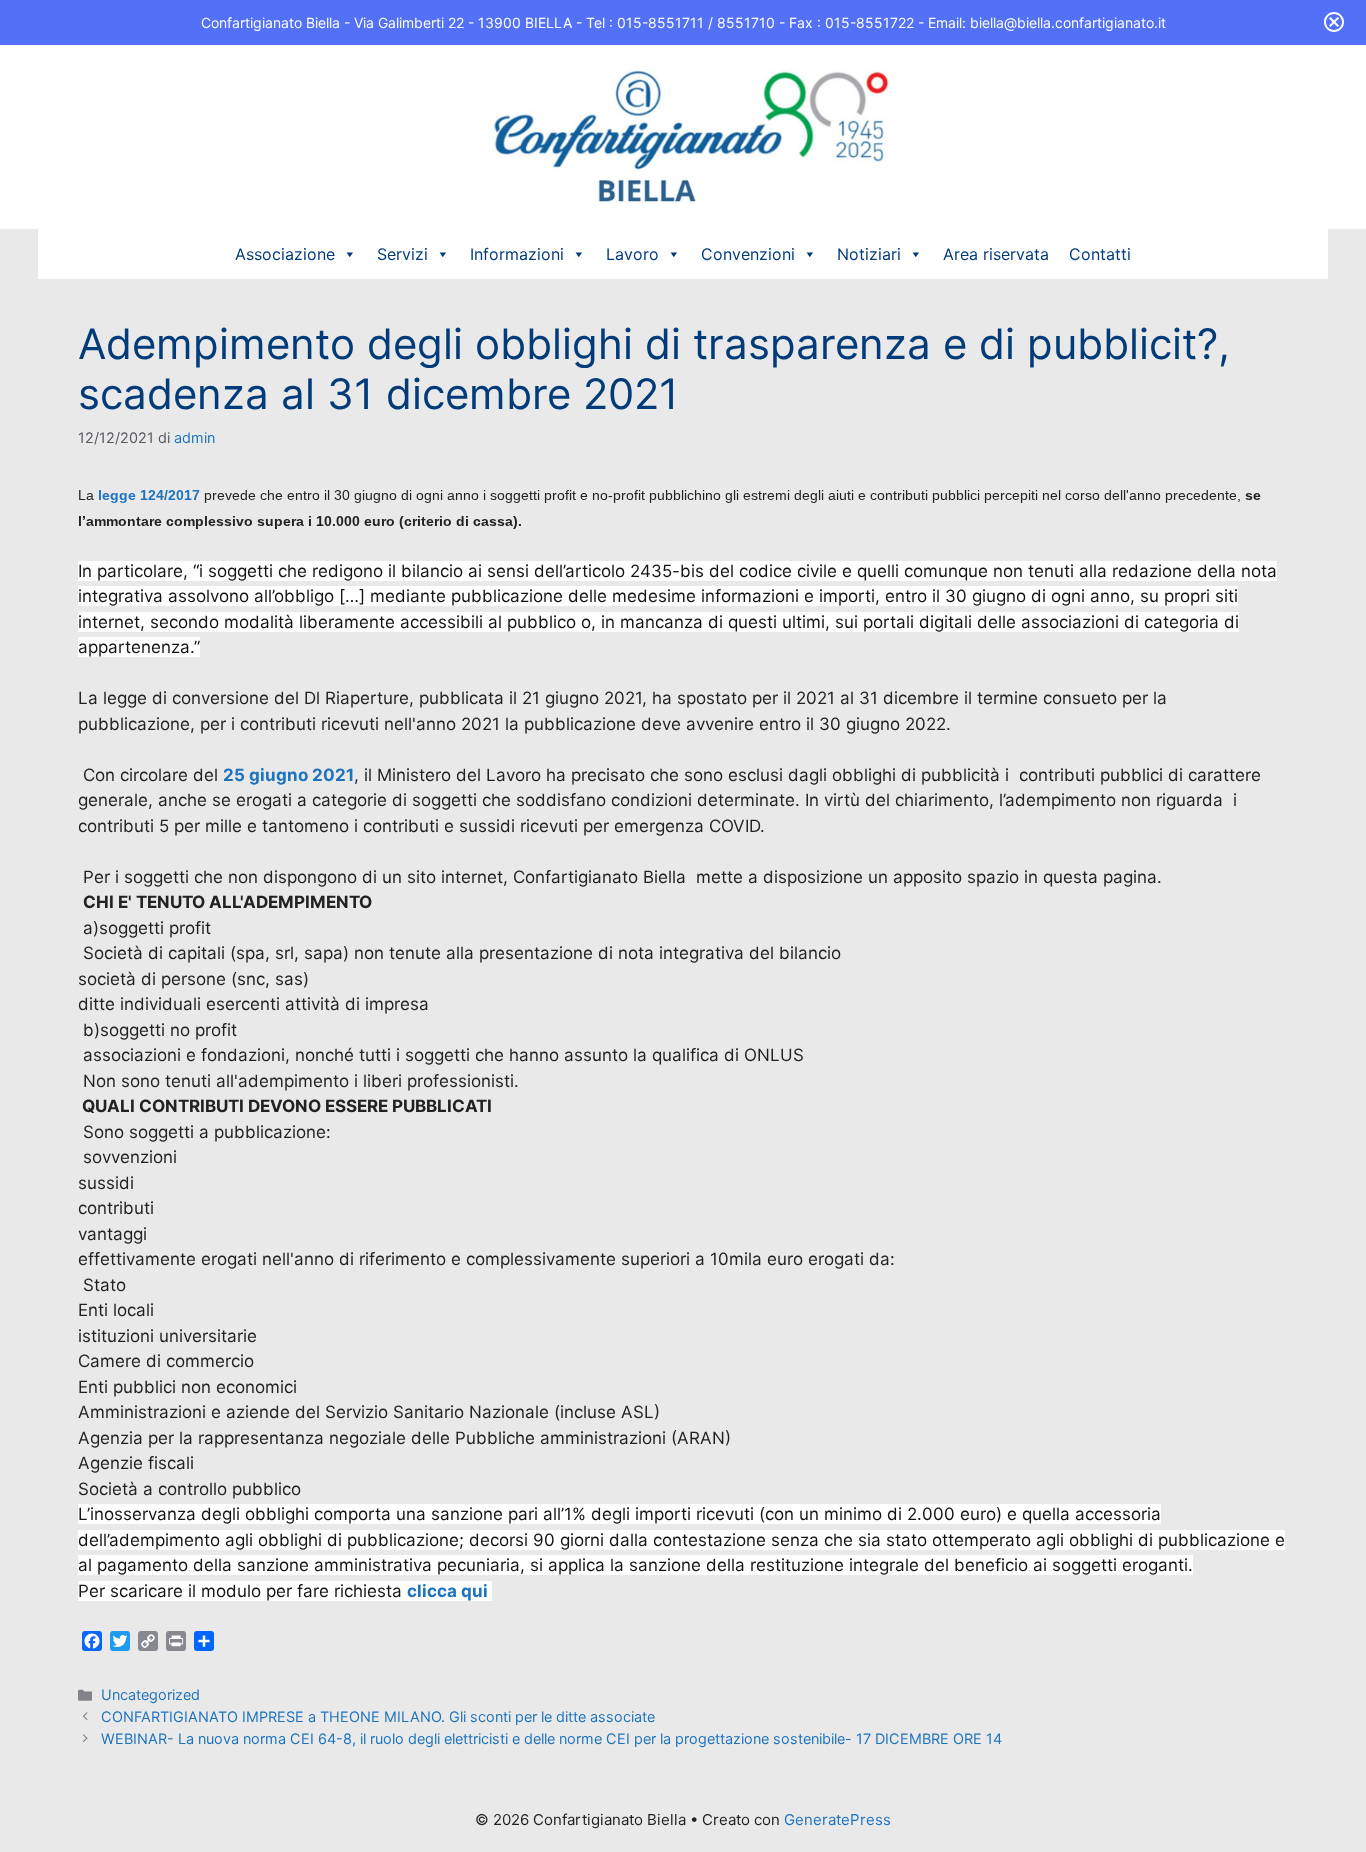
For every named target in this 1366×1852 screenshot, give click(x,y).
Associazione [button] (285, 254)
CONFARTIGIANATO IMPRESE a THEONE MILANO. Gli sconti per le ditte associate (378, 1716)
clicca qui (449, 1591)
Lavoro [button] (632, 254)
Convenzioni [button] (748, 254)
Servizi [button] (402, 254)
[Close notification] (1334, 22)
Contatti (1100, 254)
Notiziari (869, 254)
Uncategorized (150, 1694)
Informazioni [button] (517, 254)
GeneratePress (837, 1819)
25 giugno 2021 (288, 775)
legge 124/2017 (149, 495)
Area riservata (996, 254)
